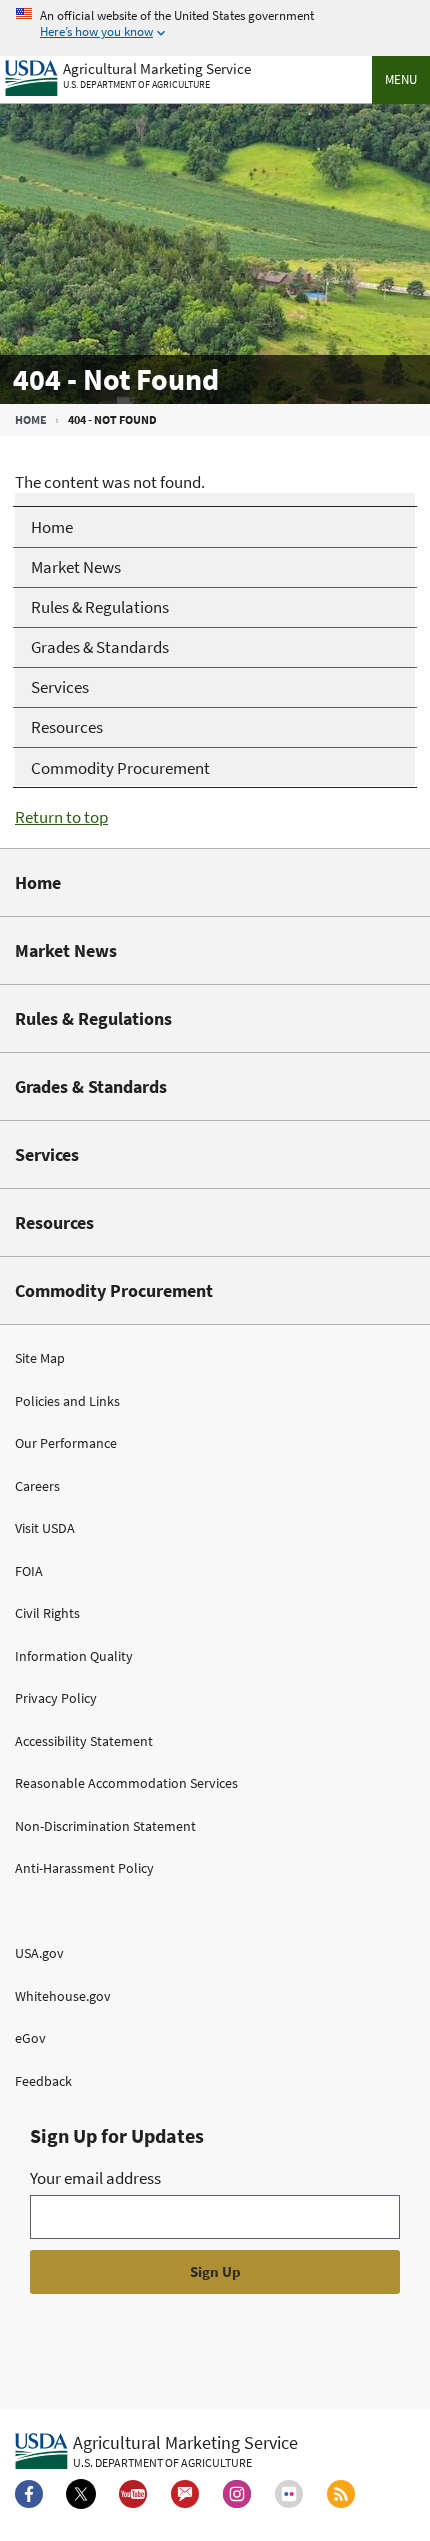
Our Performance (66, 1443)
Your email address (95, 2178)
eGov (30, 2038)
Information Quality (74, 1656)
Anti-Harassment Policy (84, 1868)
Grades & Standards (91, 1086)
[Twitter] (81, 2494)
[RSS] (341, 2494)
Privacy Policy (56, 1698)
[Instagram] (237, 2494)
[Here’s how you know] (215, 24)
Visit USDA (45, 1528)
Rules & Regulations (93, 1018)
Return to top (61, 817)
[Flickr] (289, 2494)
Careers (37, 1486)
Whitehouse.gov (63, 1996)
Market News (66, 950)
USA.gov (39, 1953)
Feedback (43, 2081)
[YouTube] (133, 2494)
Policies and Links (67, 1401)
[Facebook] (29, 2494)
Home (31, 419)
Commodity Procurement (114, 1290)
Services (47, 1154)
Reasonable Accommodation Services (126, 1783)
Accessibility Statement (84, 1741)
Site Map (40, 1358)
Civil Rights (47, 1613)
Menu (401, 79)
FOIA (29, 1571)
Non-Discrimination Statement (105, 1826)
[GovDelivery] (185, 2494)
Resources (54, 1222)
